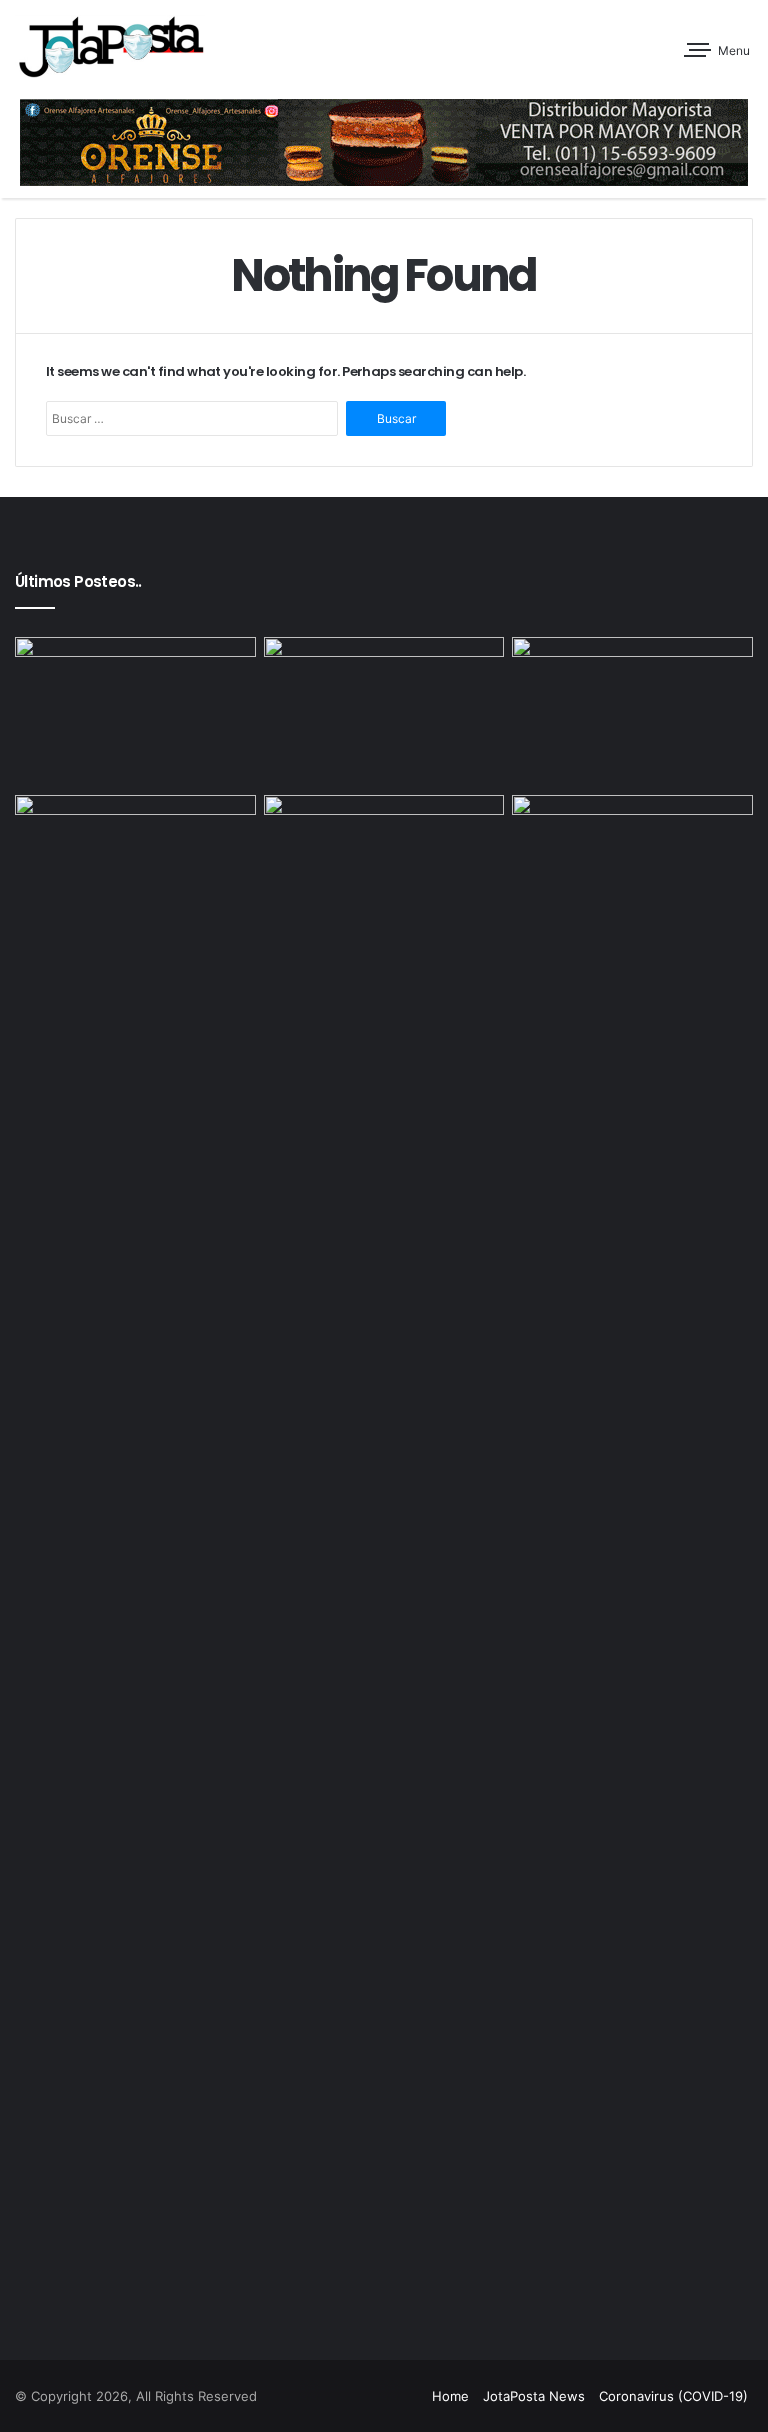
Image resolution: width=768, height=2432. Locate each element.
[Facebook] (309, 2397)
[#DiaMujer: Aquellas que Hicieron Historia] (135, 705)
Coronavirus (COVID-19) (673, 2396)
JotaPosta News (534, 2396)
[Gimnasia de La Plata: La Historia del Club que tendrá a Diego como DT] (384, 712)
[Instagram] (405, 2397)
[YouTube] (381, 2397)
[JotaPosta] (110, 46)
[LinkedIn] (357, 2397)
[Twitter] (333, 2397)
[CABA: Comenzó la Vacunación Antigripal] (384, 862)
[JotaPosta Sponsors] (384, 142)
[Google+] (285, 2397)
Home (450, 2396)
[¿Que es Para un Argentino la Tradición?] (135, 863)
